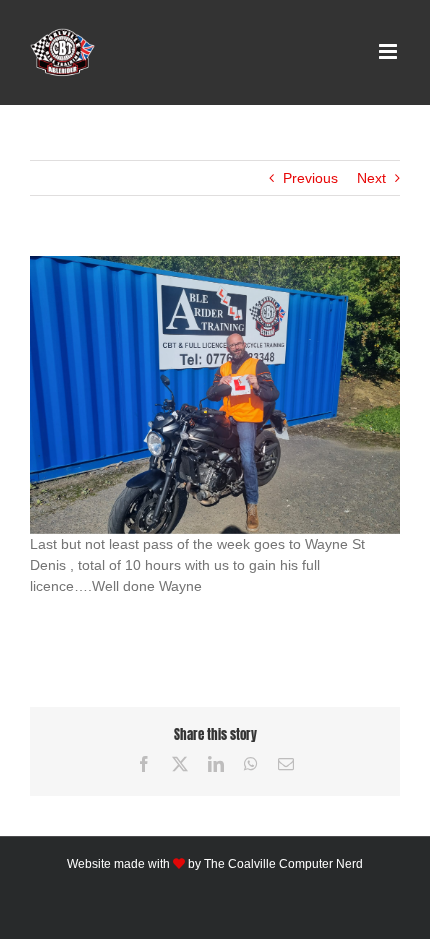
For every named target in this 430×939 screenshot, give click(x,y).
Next (371, 178)
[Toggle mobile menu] (389, 51)
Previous (310, 178)
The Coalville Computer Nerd (283, 864)
